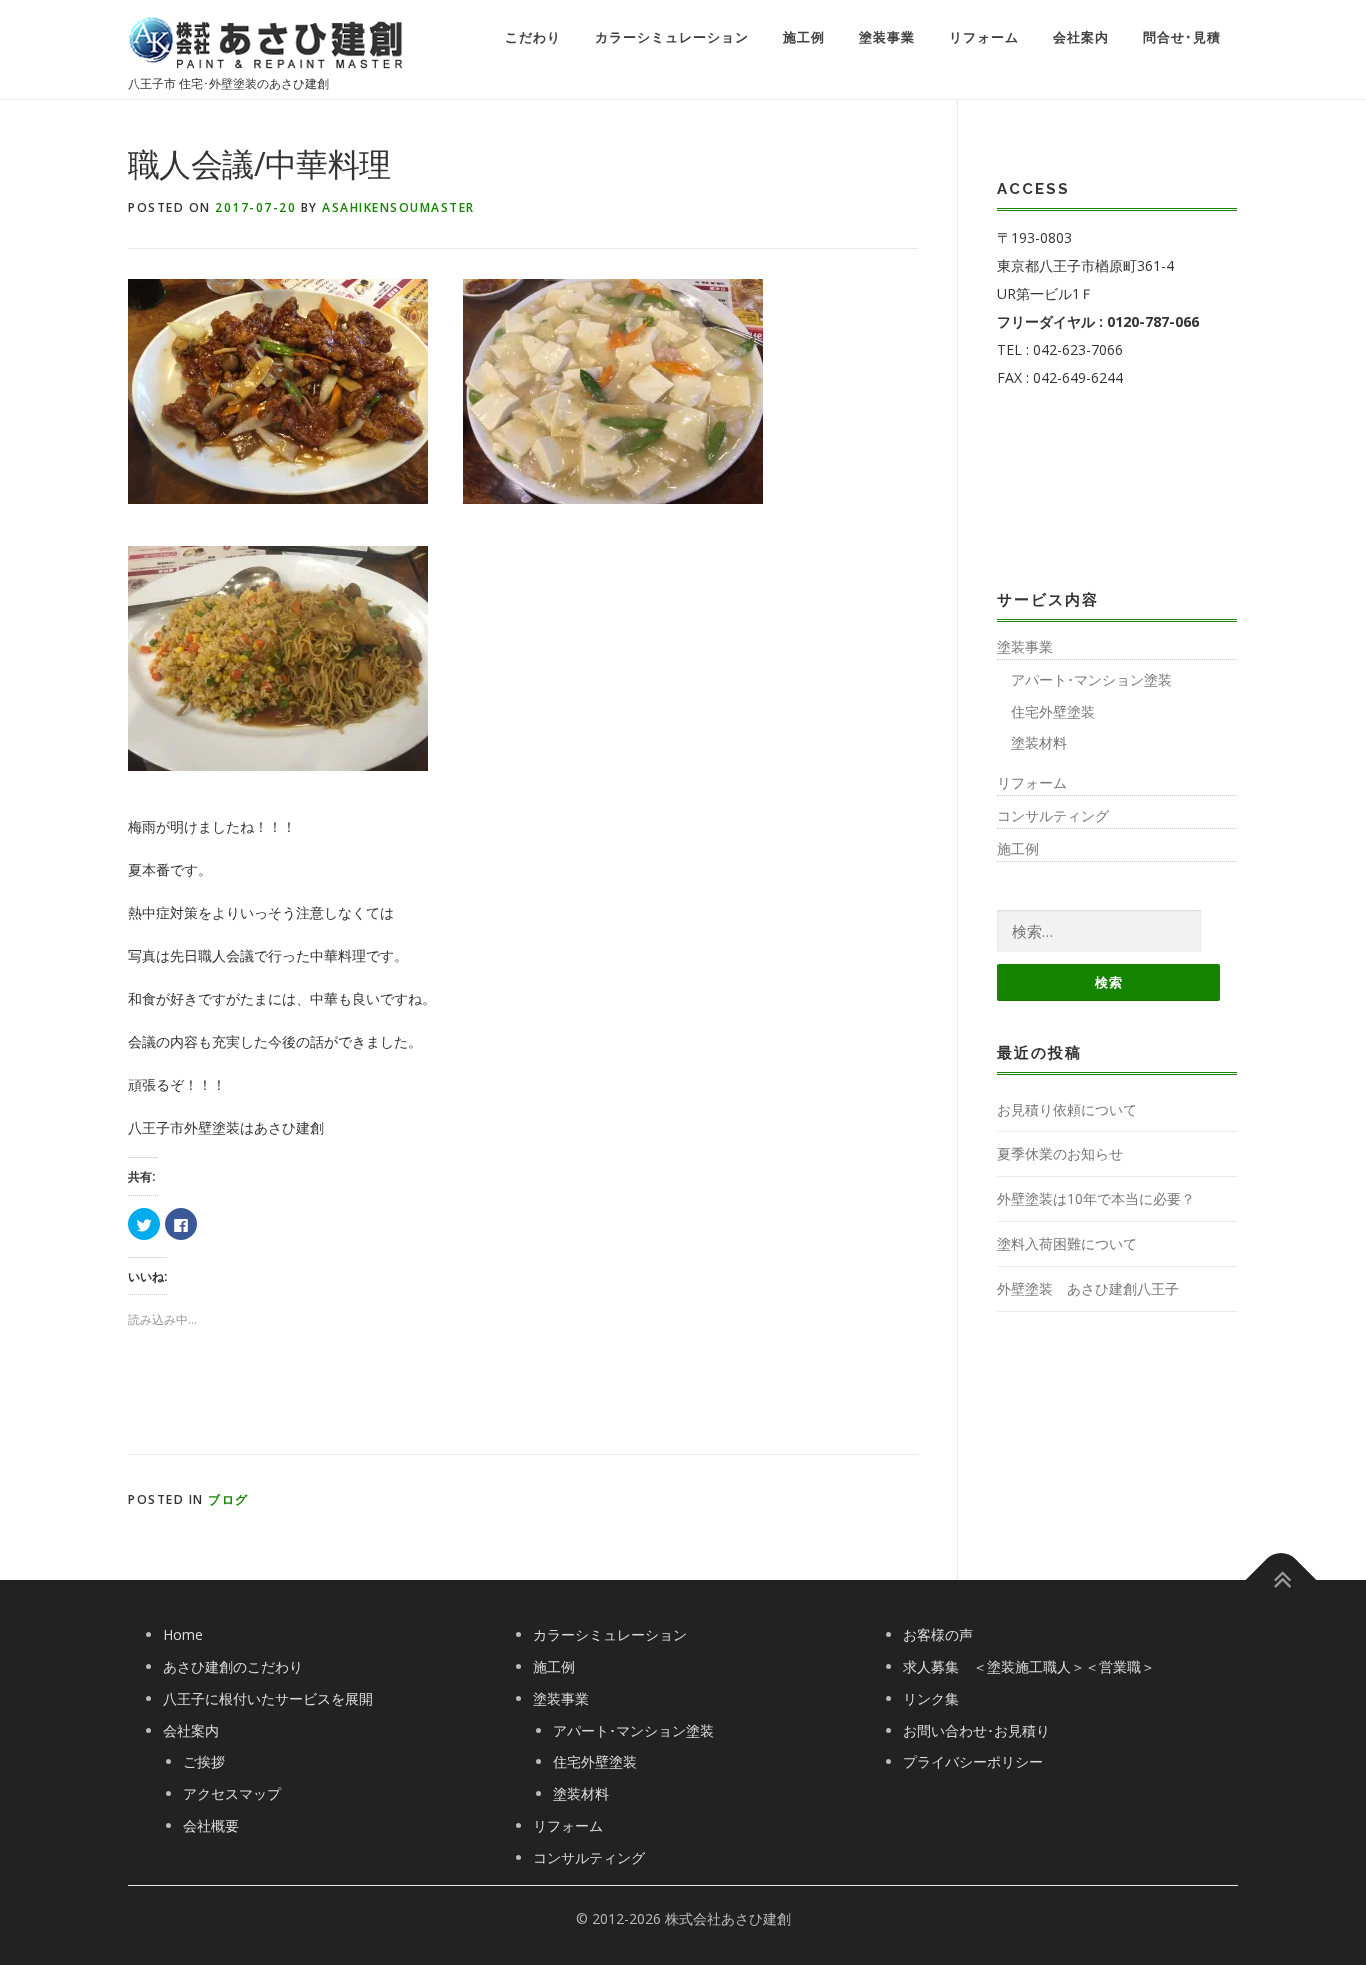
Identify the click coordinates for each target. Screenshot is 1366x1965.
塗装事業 (887, 37)
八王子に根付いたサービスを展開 (268, 1698)
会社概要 (211, 1825)
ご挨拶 (204, 1761)
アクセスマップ (232, 1793)
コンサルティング (1053, 815)
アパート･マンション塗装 (1091, 679)
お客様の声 (938, 1634)
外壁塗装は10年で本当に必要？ (1096, 1198)
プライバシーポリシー (973, 1761)
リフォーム (984, 37)
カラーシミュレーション (672, 37)
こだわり (533, 37)
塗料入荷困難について (1067, 1243)
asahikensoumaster (398, 207)
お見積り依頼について (1067, 1109)
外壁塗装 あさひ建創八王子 (1088, 1288)
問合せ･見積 (1182, 37)
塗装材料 (1039, 742)
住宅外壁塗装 (1053, 711)
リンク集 (931, 1698)
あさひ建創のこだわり (233, 1666)
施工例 (804, 37)
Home (183, 1634)
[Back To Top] (1281, 1580)
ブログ (228, 1499)
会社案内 (1081, 37)
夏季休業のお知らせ (1060, 1153)
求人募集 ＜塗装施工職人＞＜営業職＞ (1029, 1666)
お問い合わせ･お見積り (976, 1730)
